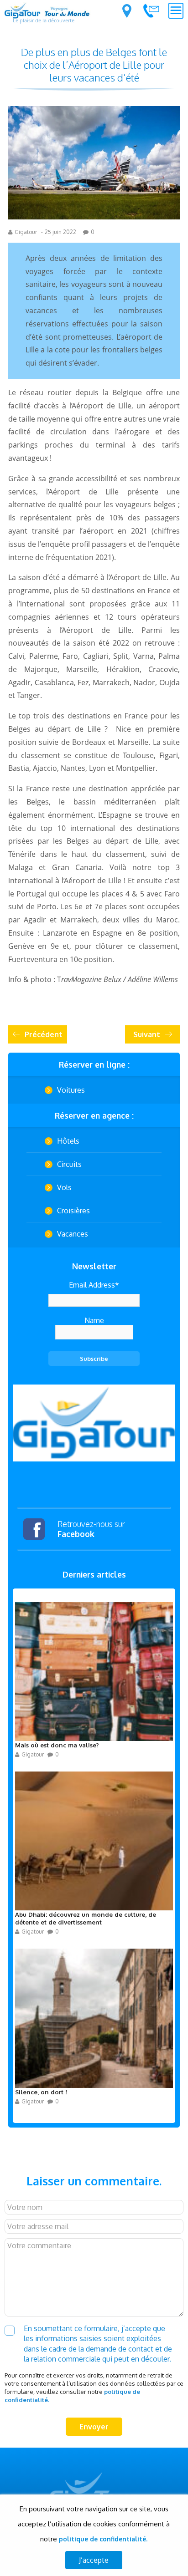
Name (94, 1320)
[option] (94, 1423)
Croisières (73, 1211)
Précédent (44, 1034)
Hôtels (68, 1141)
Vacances (73, 1234)
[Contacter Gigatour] (151, 10)
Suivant (147, 1034)
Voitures (71, 1090)
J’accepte (94, 2560)
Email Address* (94, 1285)
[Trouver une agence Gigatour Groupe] (127, 11)
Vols (64, 1187)
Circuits (69, 1164)
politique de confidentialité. (103, 2539)
